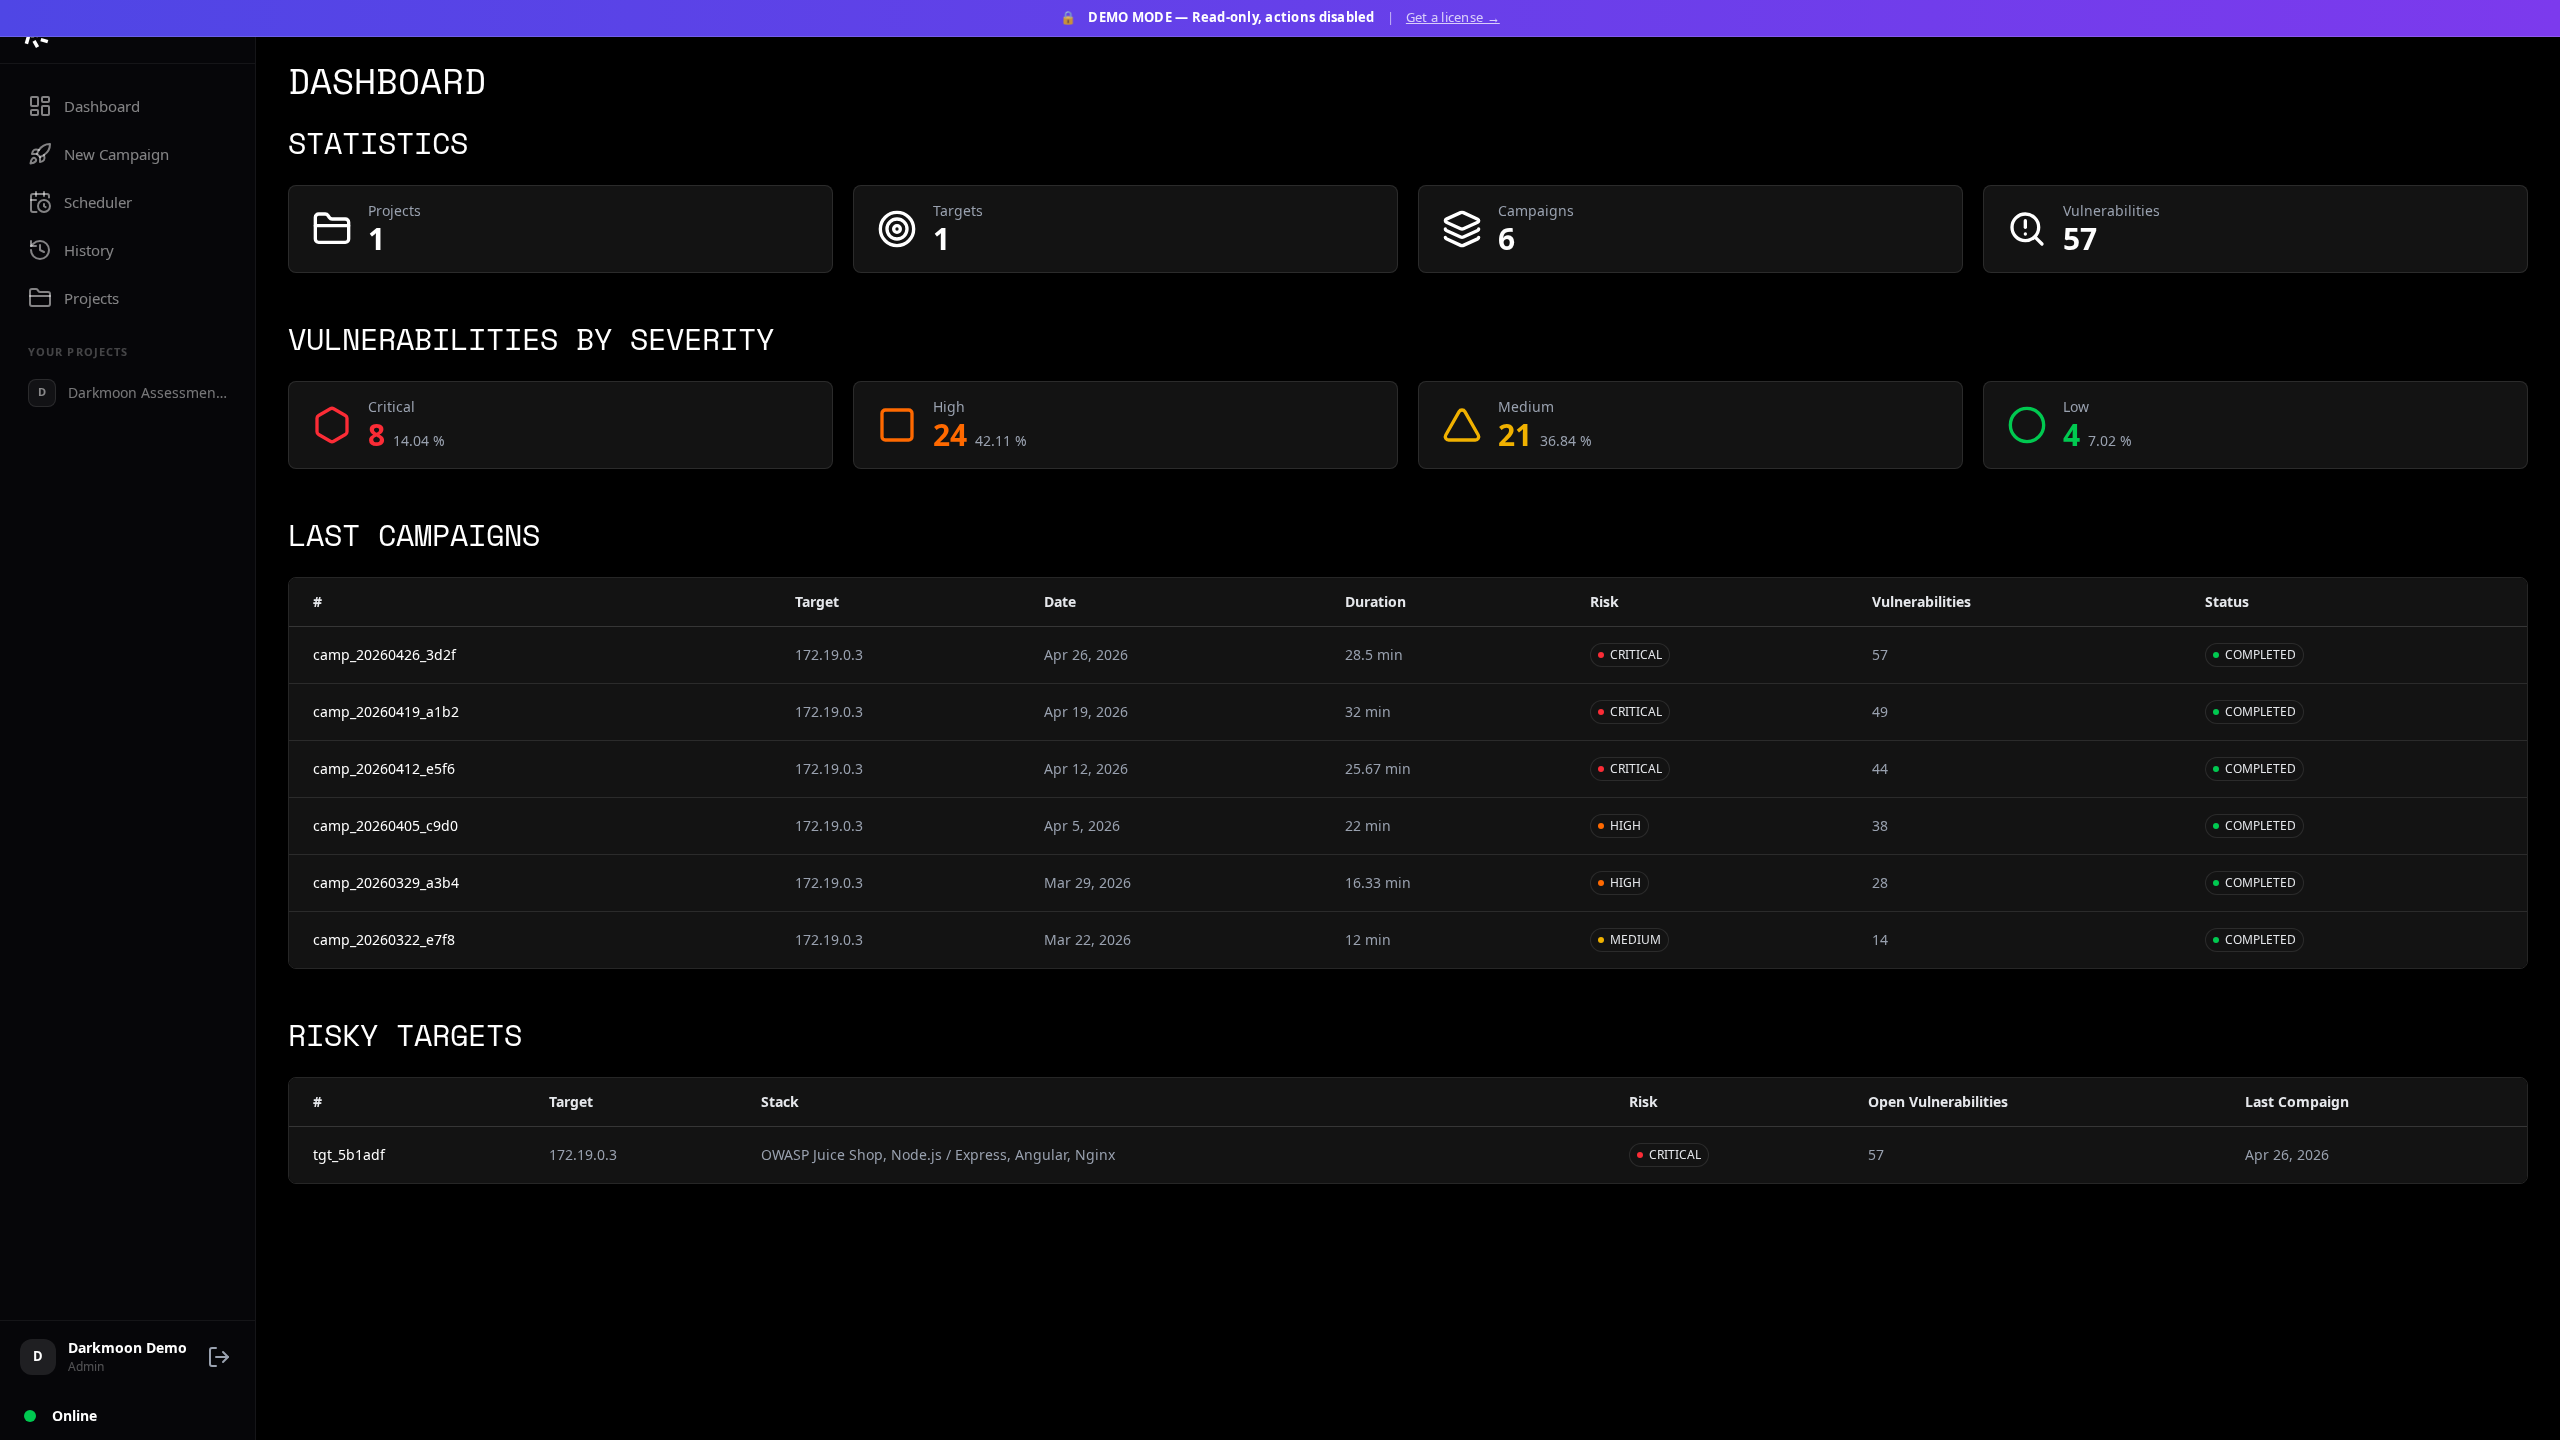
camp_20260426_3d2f (384, 654)
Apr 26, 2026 (1086, 654)
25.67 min (1378, 768)
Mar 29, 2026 (1087, 882)
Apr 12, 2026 (1086, 768)
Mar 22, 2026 (1087, 939)
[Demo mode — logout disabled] (219, 1357)
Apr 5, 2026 (1082, 825)
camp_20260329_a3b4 (386, 882)
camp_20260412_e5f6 (384, 768)
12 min (1368, 939)
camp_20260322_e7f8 (384, 939)
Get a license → (1453, 17)
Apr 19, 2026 (1086, 711)
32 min (1368, 711)
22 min (1368, 825)
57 (1880, 654)
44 (1880, 768)
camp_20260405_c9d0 (385, 825)
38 (1880, 825)
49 (1880, 711)
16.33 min (1378, 882)
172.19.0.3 (829, 654)
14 (1880, 939)
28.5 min (1374, 654)
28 (1880, 882)
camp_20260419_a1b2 (386, 711)
